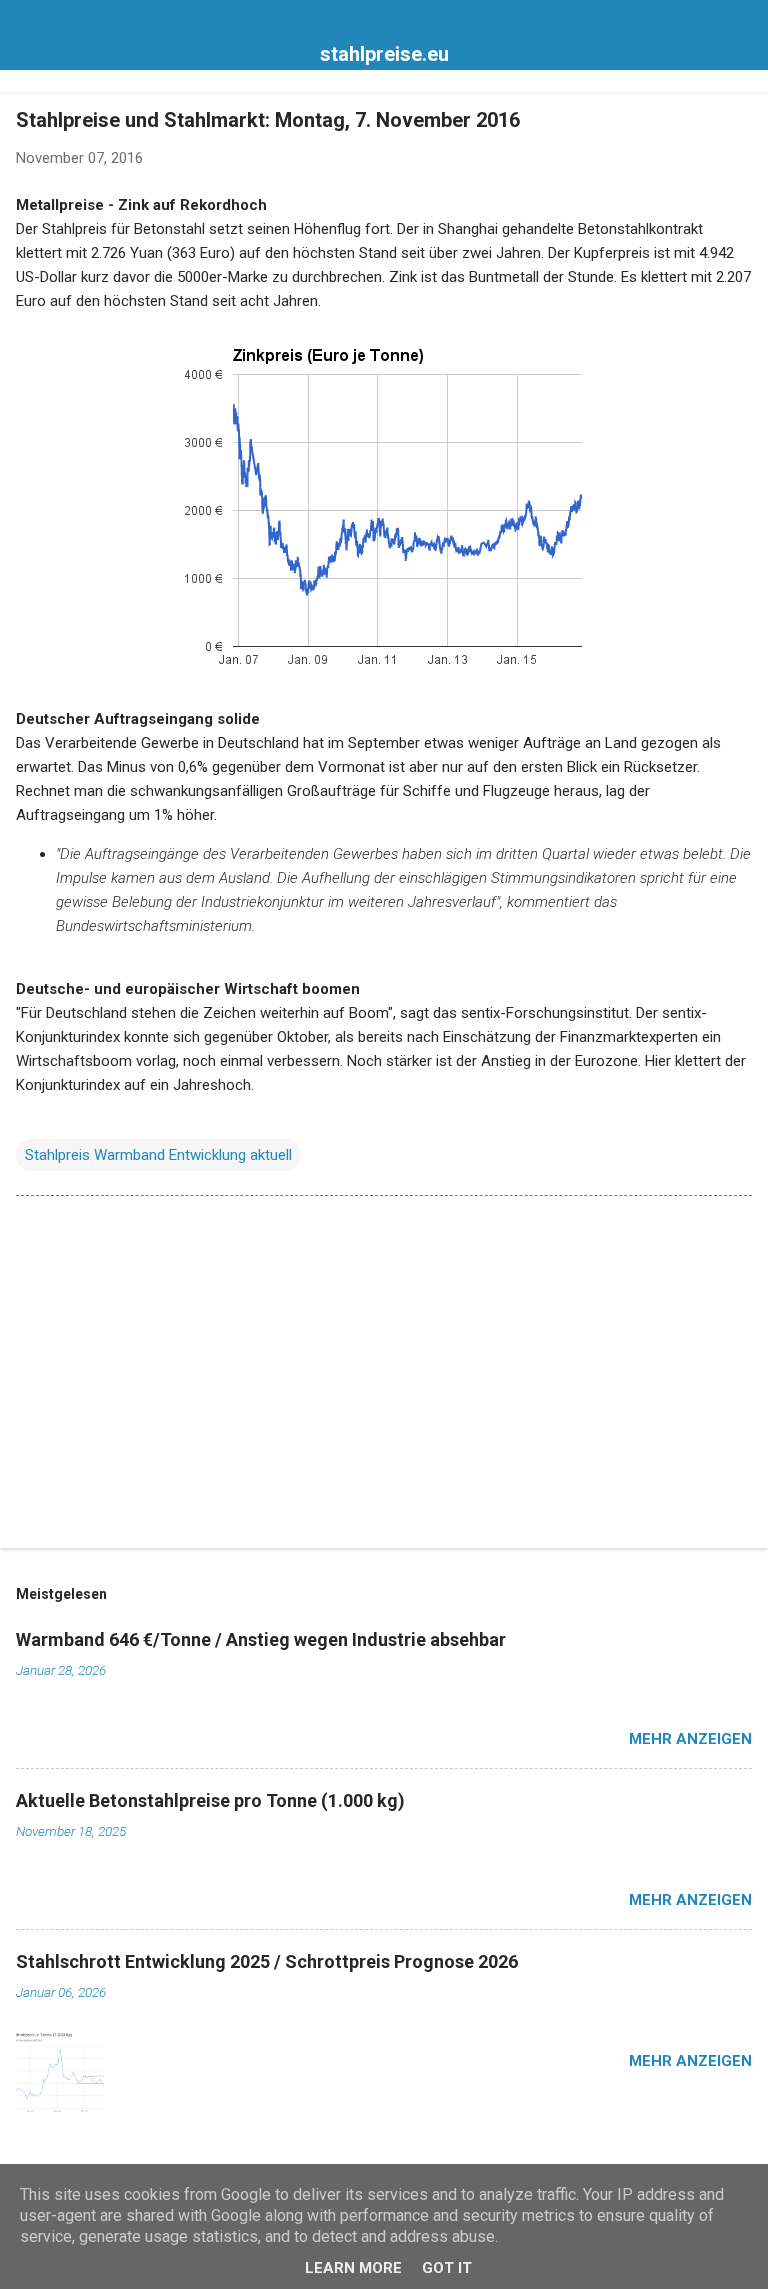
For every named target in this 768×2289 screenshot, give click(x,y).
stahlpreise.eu (384, 54)
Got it (447, 2268)
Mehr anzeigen (690, 1739)
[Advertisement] (384, 1376)
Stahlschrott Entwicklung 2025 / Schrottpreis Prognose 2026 (267, 1961)
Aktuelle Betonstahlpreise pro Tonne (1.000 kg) (210, 1800)
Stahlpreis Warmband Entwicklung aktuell (158, 1155)
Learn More (353, 2268)
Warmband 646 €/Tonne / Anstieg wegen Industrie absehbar (261, 1639)
